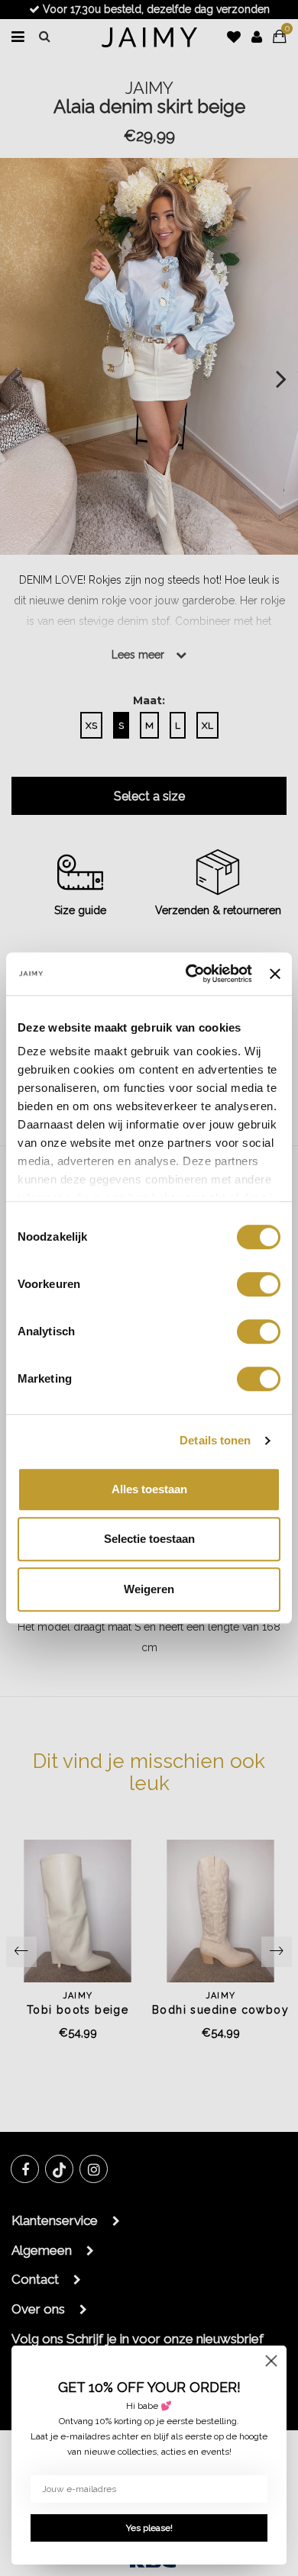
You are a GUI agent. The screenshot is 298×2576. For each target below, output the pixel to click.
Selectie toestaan (149, 1539)
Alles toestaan (149, 1489)
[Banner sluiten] (275, 974)
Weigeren (149, 1589)
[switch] (259, 1284)
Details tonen (215, 1440)
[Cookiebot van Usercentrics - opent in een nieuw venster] (189, 974)
